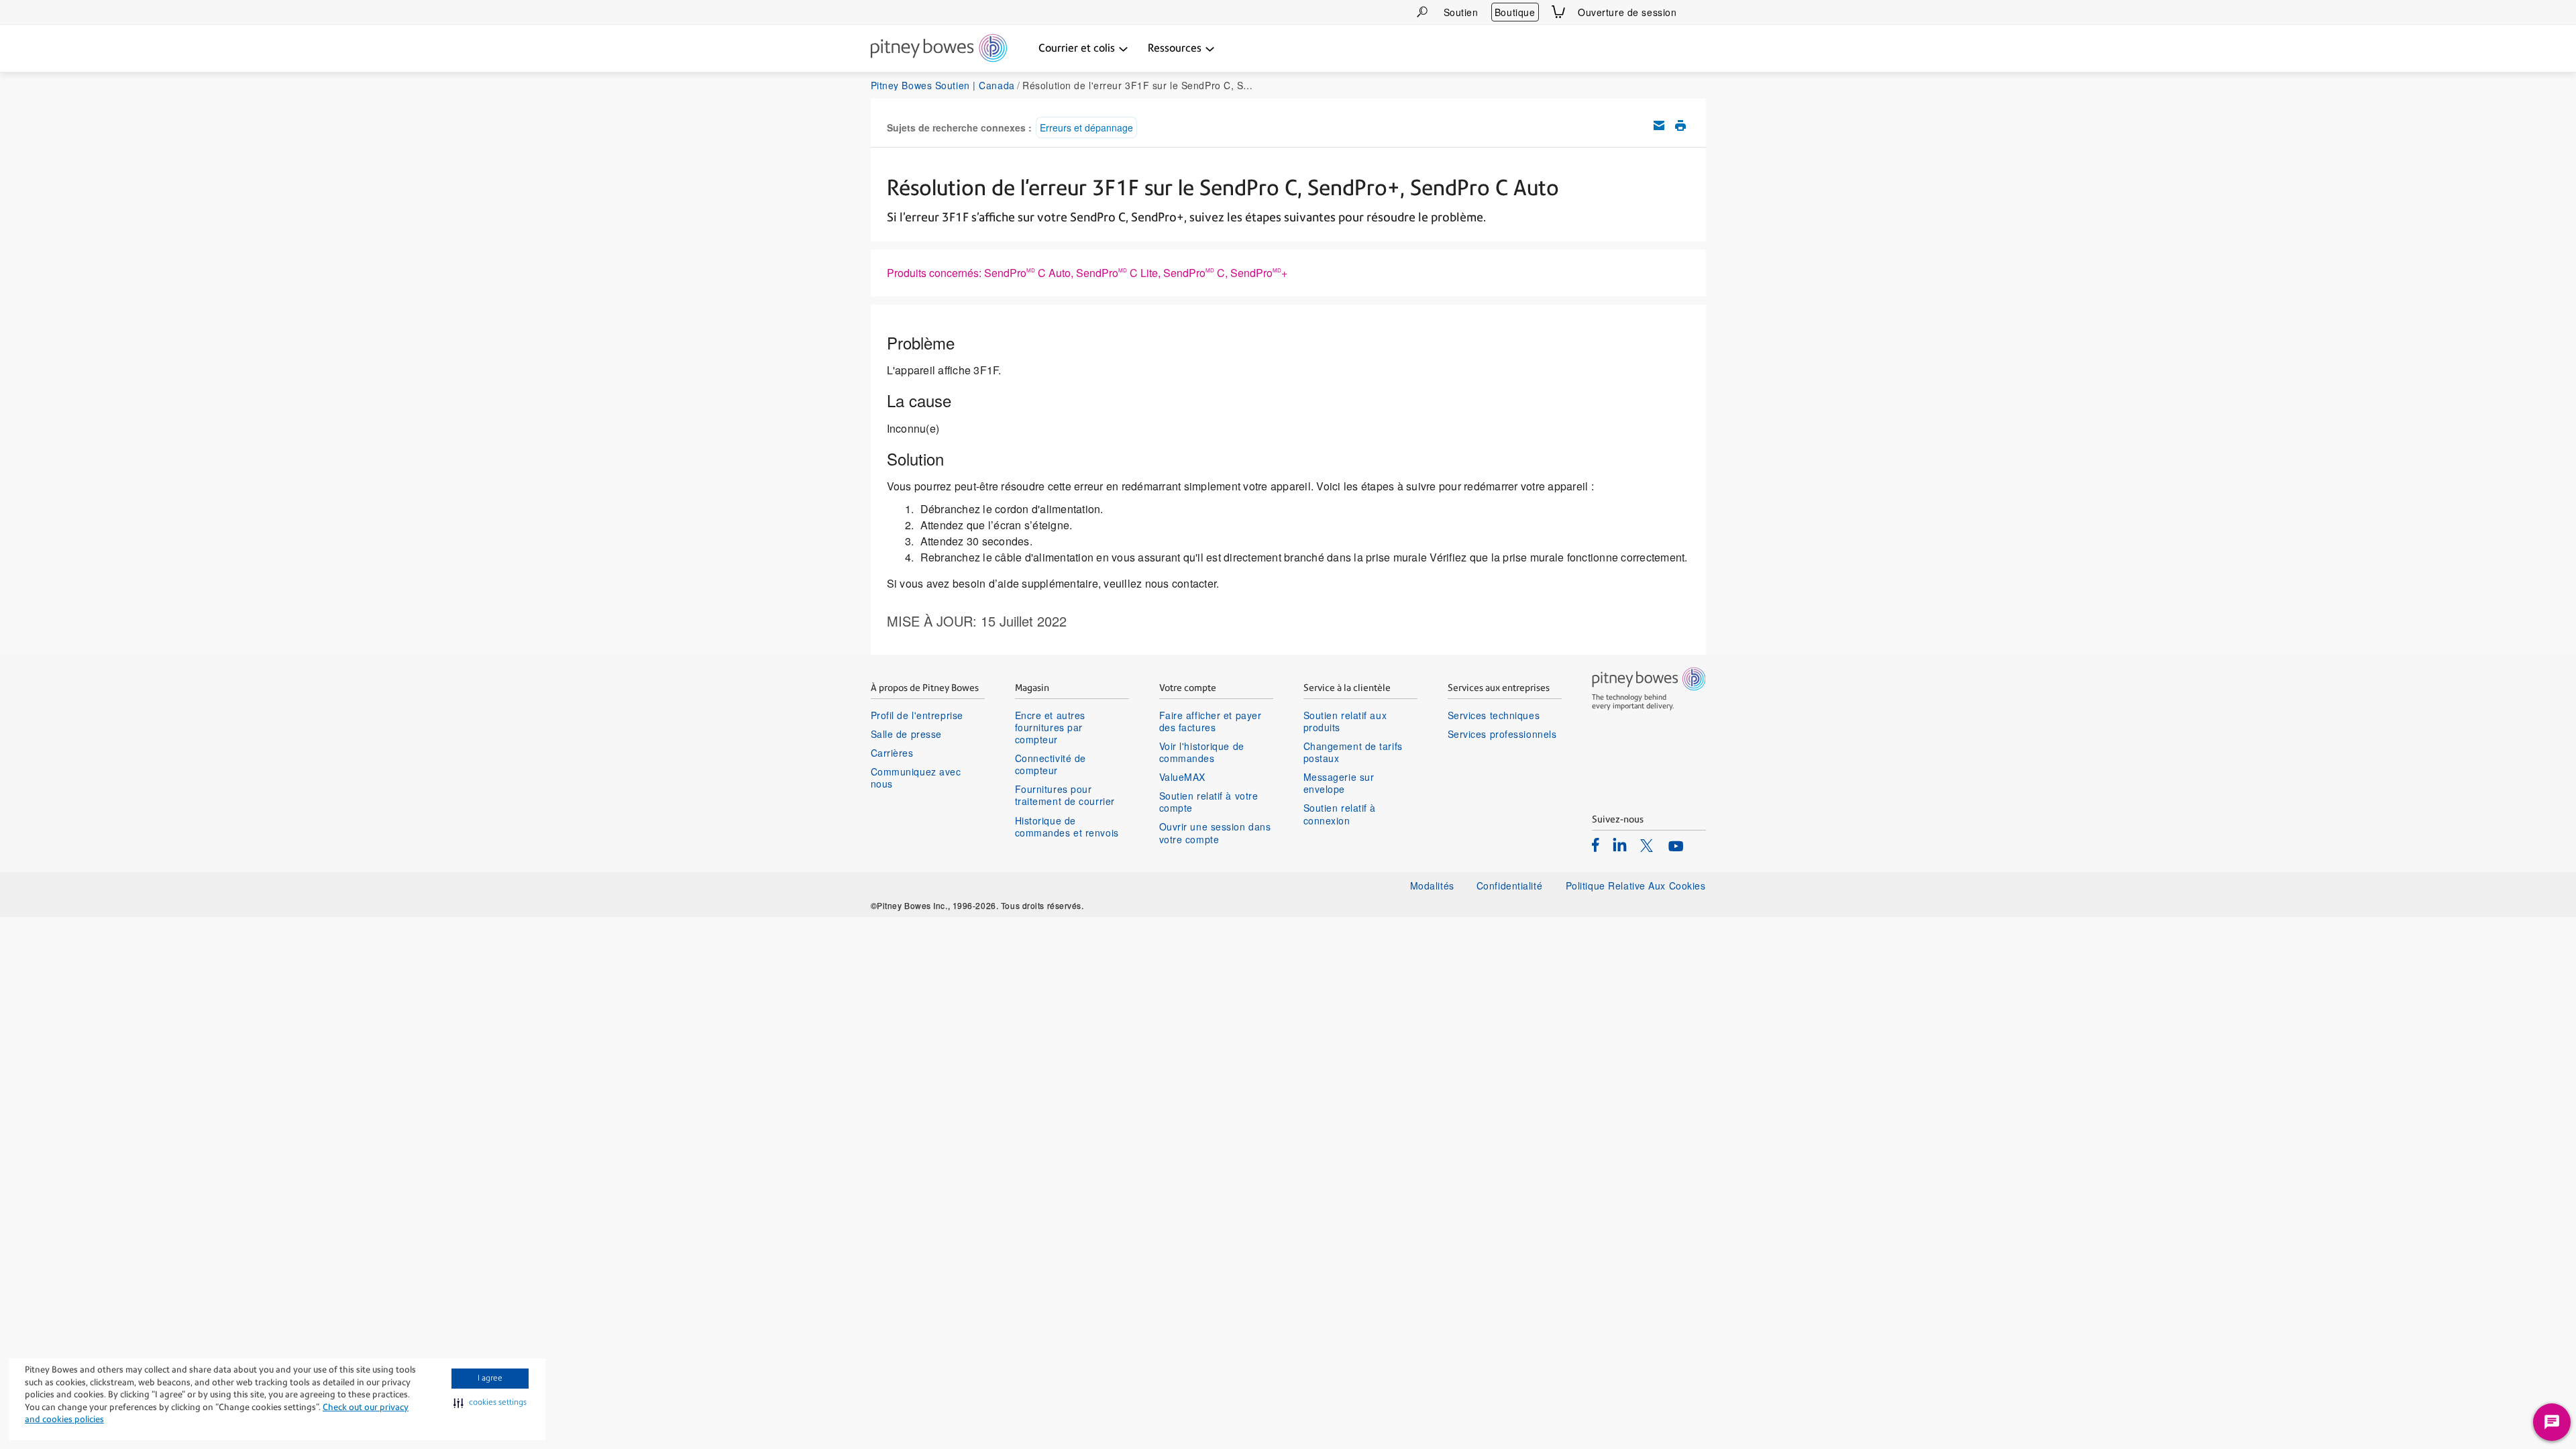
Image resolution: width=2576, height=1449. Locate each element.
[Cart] (1558, 12)
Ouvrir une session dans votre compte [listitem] (1215, 833)
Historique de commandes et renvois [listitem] (1067, 826)
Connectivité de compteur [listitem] (1051, 764)
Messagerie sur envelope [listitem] (1339, 783)
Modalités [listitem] (1432, 885)
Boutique (1515, 12)
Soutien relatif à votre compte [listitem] (1209, 802)
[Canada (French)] (1698, 12)
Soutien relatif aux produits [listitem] (1345, 721)
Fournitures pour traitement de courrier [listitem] (1065, 795)
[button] (490, 1403)
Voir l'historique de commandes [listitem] (1202, 752)
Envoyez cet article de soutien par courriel (1659, 125)
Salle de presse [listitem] (906, 734)
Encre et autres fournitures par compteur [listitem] (1050, 728)
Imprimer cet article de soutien (1680, 125)
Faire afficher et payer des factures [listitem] (1211, 721)
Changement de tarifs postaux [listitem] (1353, 752)
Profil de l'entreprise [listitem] (917, 715)
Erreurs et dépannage (1086, 127)
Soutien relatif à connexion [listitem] (1340, 814)
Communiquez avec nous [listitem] (916, 777)
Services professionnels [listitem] (1502, 734)
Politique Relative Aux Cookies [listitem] (1636, 885)
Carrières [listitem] (892, 753)
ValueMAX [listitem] (1182, 777)
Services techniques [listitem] (1494, 715)
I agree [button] (490, 1378)
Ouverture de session (1627, 12)
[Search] (1422, 12)
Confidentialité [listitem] (1511, 885)
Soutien (1461, 12)
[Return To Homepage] (939, 49)
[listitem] (1596, 845)
